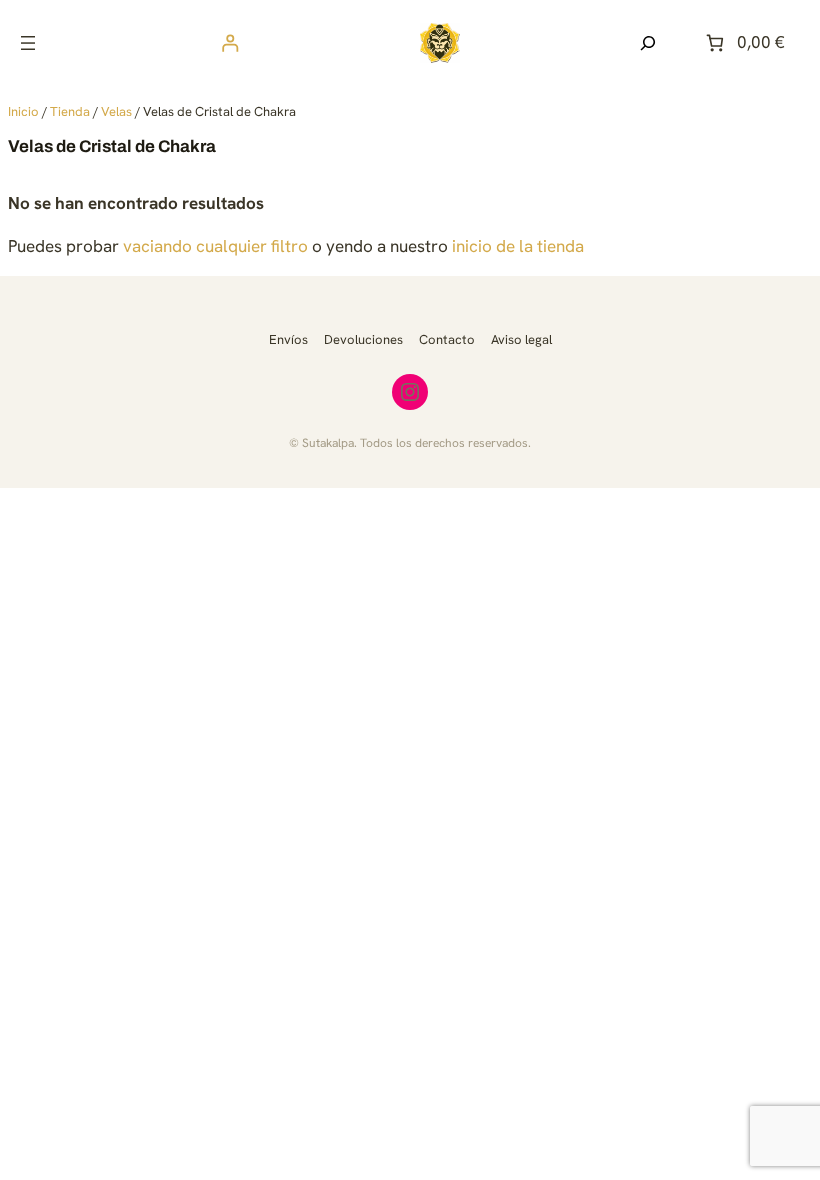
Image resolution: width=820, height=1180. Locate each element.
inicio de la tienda (518, 246)
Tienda (70, 111)
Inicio (23, 111)
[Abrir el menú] (28, 43)
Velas (116, 111)
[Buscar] (648, 43)
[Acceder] (230, 42)
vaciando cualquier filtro (215, 246)
